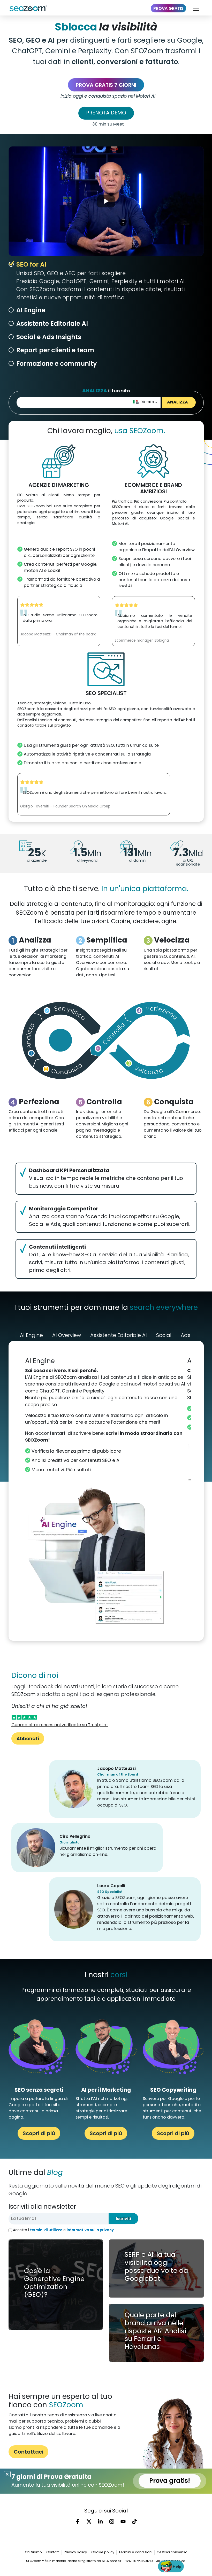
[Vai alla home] (30, 8)
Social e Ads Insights (49, 337)
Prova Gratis (168, 8)
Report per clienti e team (55, 350)
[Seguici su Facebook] (78, 2521)
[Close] (7, 2474)
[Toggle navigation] (196, 8)
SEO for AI (31, 264)
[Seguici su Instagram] (112, 2521)
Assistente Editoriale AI (52, 324)
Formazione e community (56, 364)
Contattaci (28, 2452)
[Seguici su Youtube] (123, 2521)
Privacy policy (75, 2552)
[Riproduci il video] (106, 201)
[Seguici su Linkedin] (100, 2521)
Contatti (53, 2552)
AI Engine (31, 310)
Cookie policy (103, 2552)
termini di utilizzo (46, 2230)
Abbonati (28, 1738)
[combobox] (145, 402)
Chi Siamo (33, 2552)
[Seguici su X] (89, 2521)
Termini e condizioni (135, 2552)
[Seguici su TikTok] (134, 2521)
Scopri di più (39, 2133)
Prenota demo (106, 113)
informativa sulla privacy (90, 2230)
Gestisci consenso (172, 2552)
